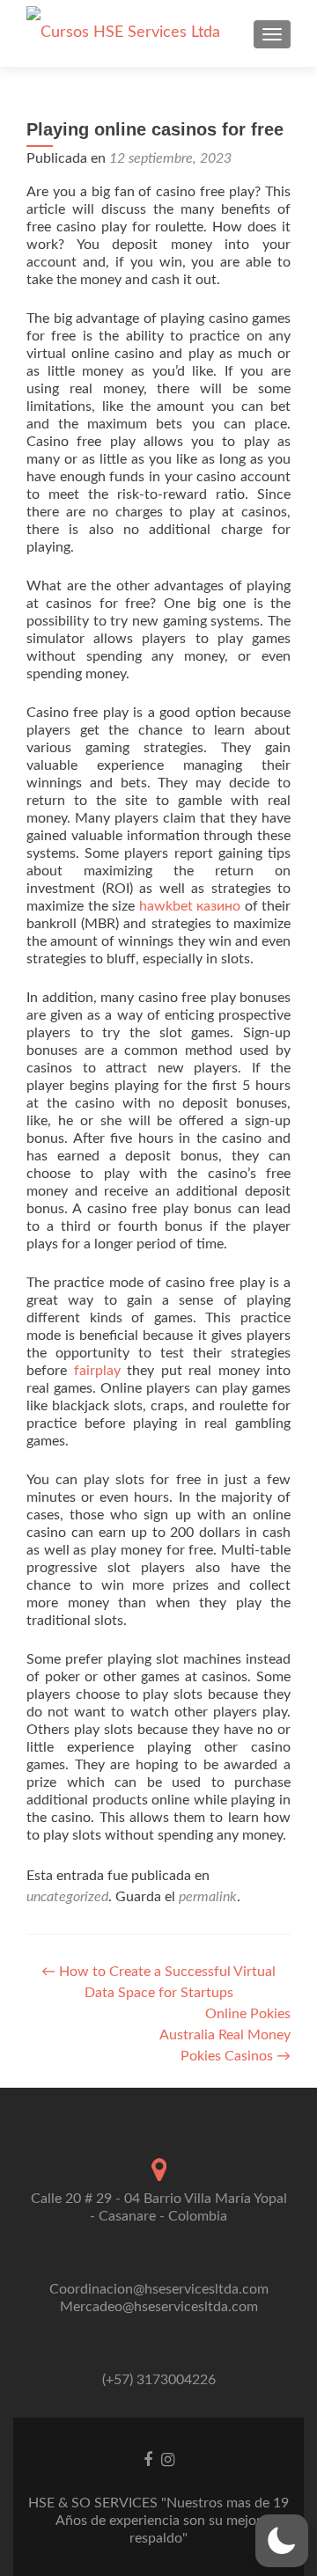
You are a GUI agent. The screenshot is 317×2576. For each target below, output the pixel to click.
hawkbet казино (190, 906)
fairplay (97, 1371)
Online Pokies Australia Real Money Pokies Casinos (225, 2035)
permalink (208, 1897)
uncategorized (67, 1897)
